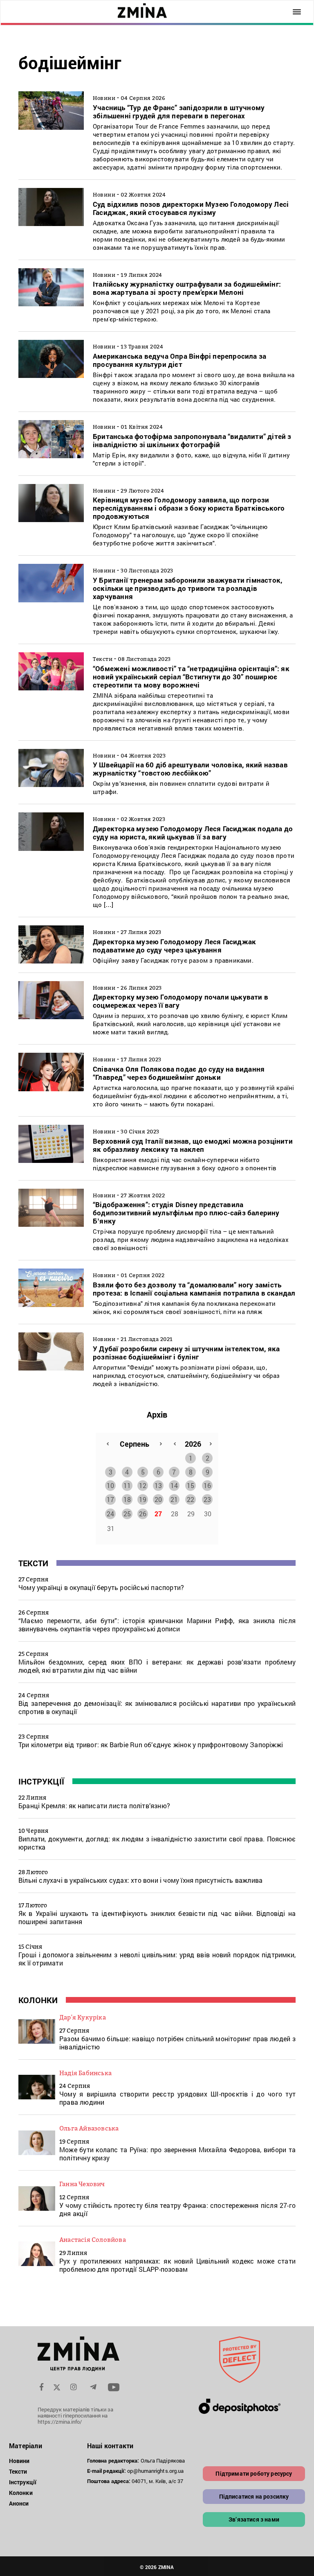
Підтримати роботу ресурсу (254, 2473)
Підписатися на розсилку (254, 2496)
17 (110, 1499)
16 (207, 1485)
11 (127, 1485)
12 (143, 1485)
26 (143, 1514)
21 (174, 1499)
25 (127, 1514)
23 (207, 1499)
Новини (19, 2461)
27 (158, 1514)
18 (127, 1499)
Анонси (19, 2503)
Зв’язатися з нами (254, 2519)
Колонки (38, 2000)
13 (158, 1485)
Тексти (33, 1563)
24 (110, 1514)
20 (158, 1499)
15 (191, 1485)
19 (143, 1499)
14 (174, 1485)
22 (191, 1499)
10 (110, 1485)
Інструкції (41, 1781)
